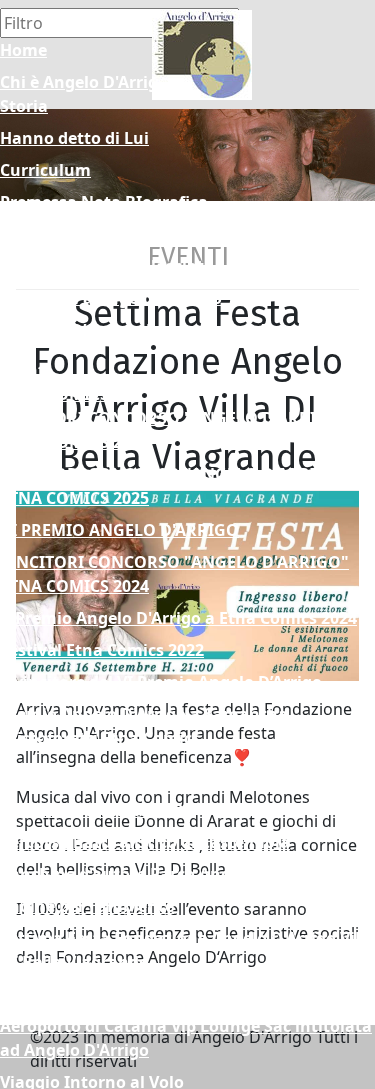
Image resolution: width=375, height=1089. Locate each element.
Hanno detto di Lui (74, 138)
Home (23, 50)
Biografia (37, 234)
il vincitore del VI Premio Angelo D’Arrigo (161, 682)
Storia (24, 106)
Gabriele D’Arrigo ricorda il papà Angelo (157, 330)
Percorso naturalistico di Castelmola (145, 842)
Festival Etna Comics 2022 (102, 650)
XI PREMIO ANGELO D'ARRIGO (119, 530)
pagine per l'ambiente (87, 906)
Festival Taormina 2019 (91, 810)
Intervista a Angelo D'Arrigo (111, 298)
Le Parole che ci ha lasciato (107, 266)
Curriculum (45, 170)
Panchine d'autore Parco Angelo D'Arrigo (162, 874)
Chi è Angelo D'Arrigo (84, 82)
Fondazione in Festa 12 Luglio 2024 (138, 994)
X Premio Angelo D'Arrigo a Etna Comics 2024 (178, 618)
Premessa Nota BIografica (104, 202)
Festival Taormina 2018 (91, 778)
